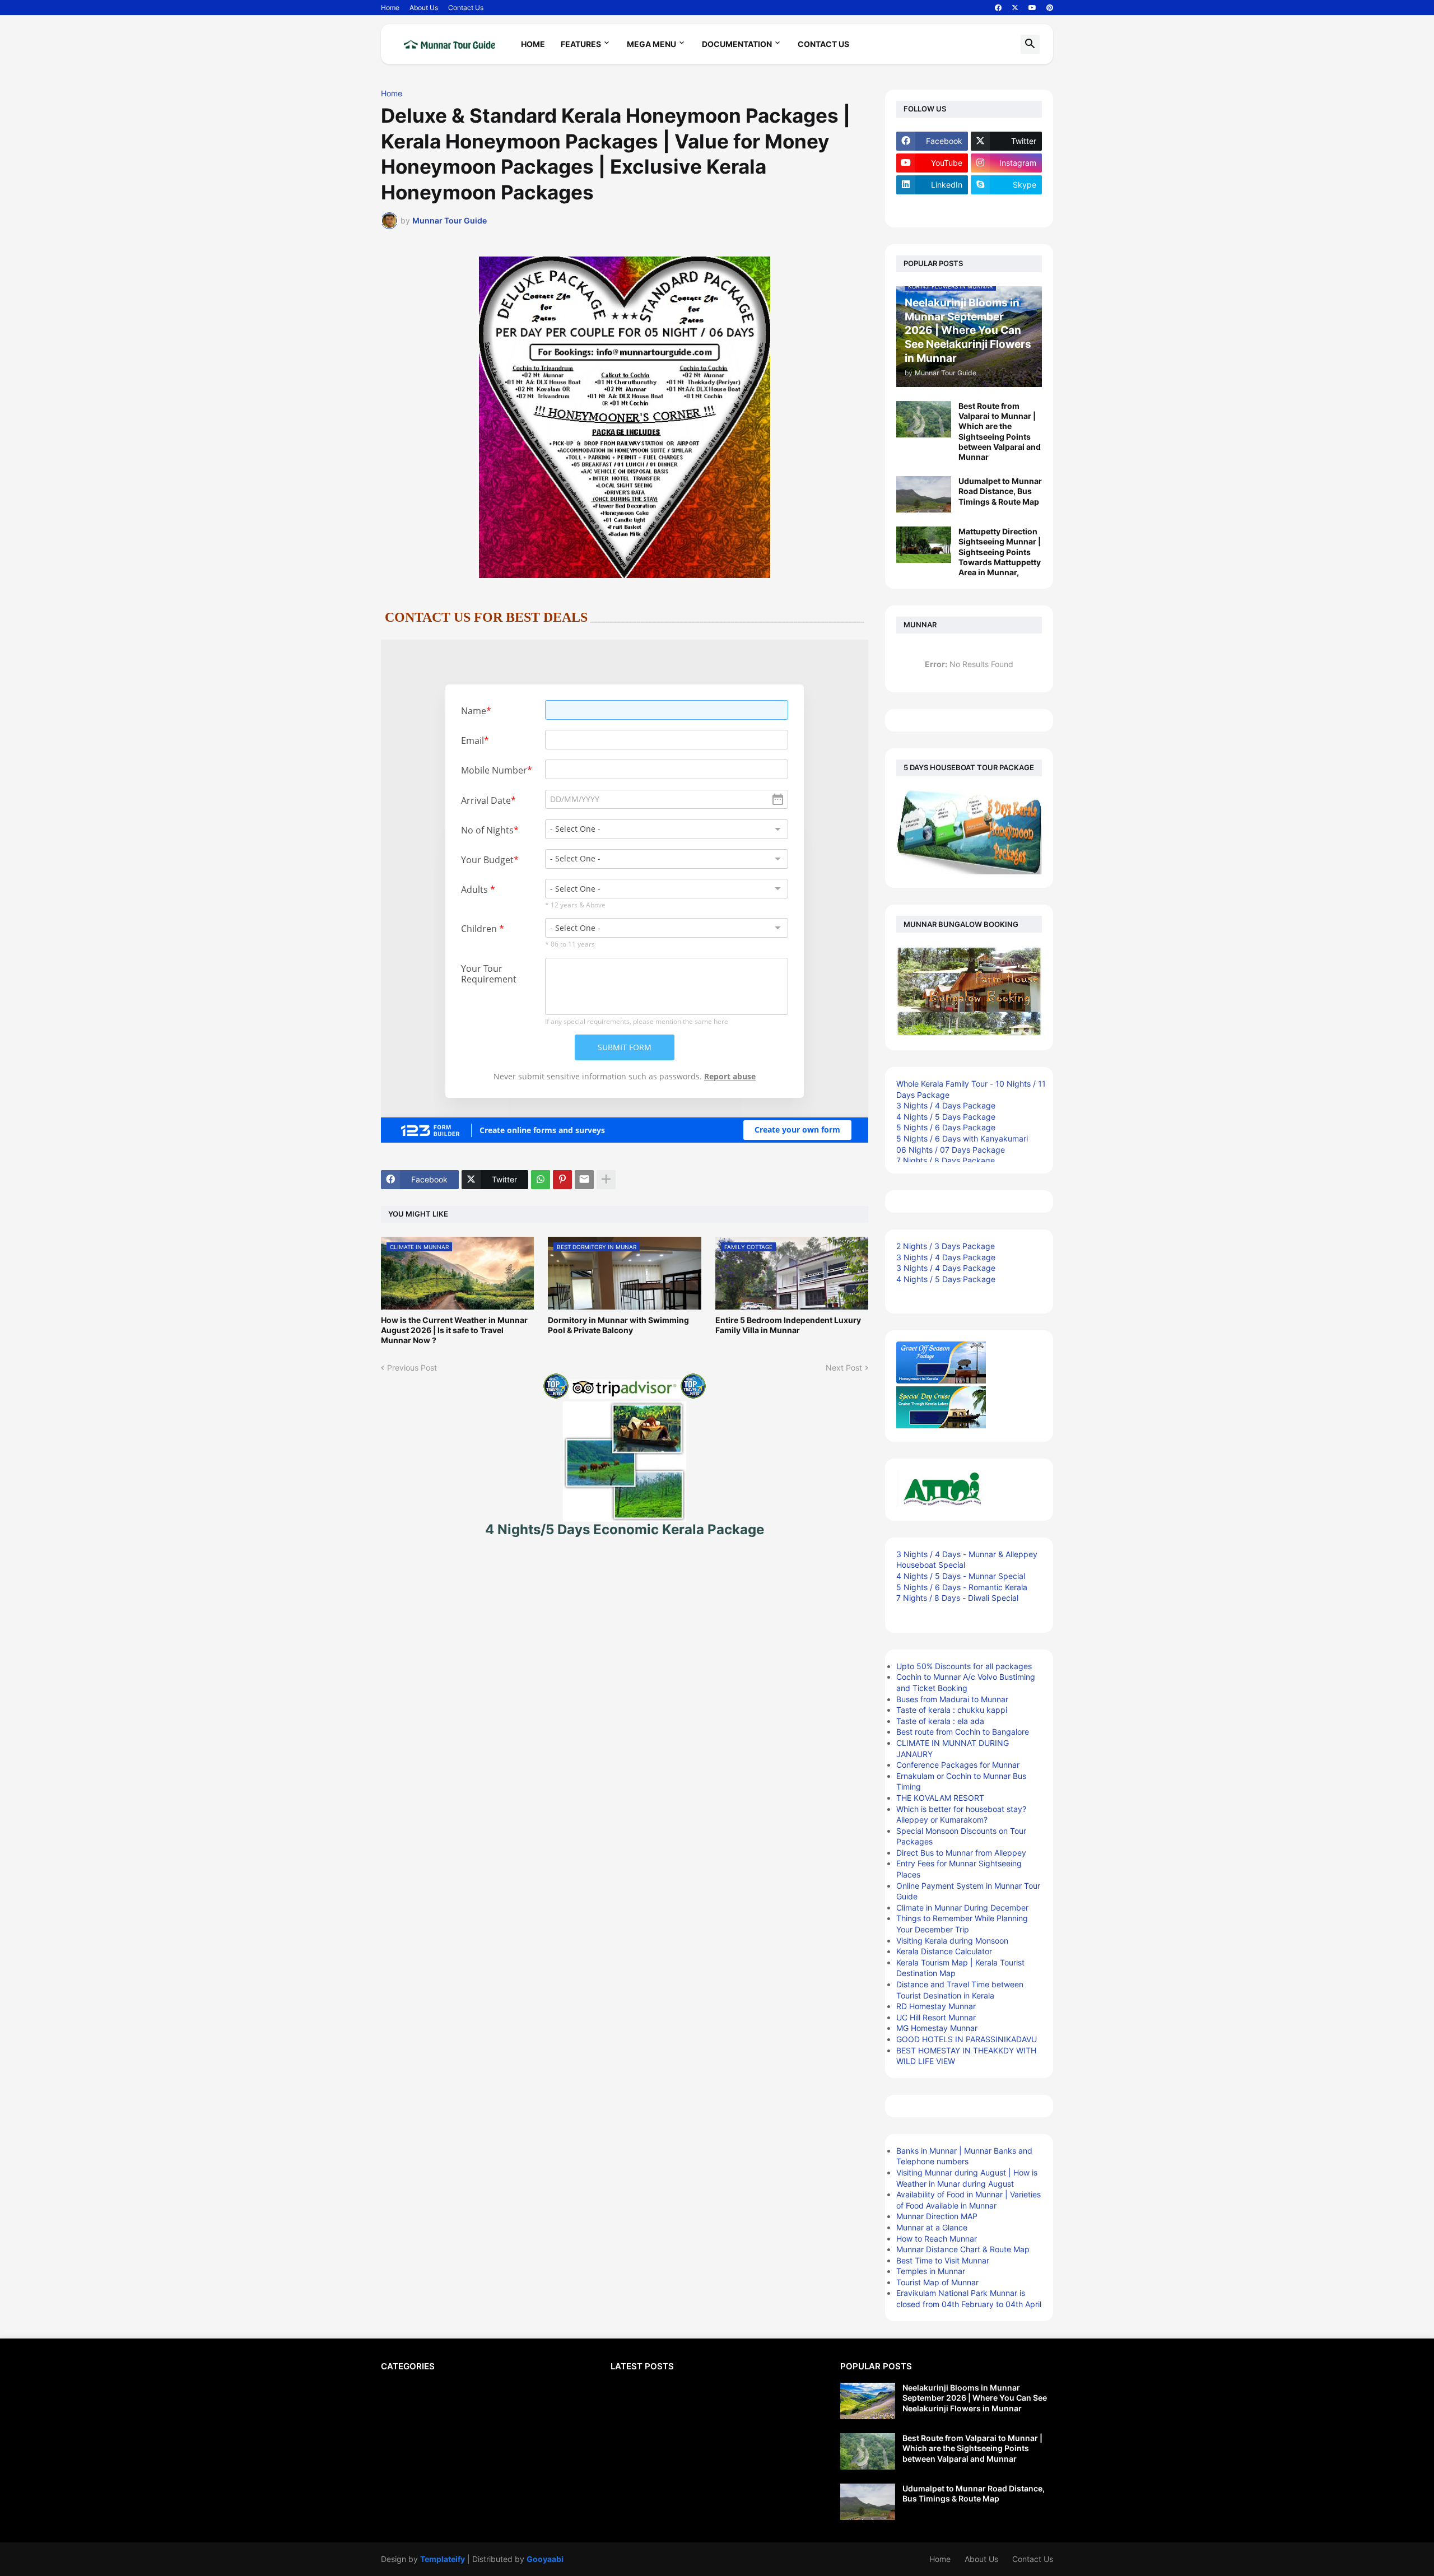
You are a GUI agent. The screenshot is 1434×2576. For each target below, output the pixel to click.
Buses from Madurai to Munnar (952, 1699)
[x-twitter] (1015, 8)
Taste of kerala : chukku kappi (952, 1710)
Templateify (443, 2559)
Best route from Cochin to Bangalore (963, 1732)
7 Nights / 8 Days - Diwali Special (957, 1598)
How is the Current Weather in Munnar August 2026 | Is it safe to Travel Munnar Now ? (454, 1330)
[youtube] (1032, 8)
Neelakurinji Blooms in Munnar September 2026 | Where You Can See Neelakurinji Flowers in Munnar (975, 2398)
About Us (424, 8)
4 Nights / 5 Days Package (946, 1117)
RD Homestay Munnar (936, 2006)
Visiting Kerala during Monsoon (952, 1941)
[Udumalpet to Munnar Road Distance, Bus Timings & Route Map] (924, 494)
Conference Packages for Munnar (958, 1765)
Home (390, 8)
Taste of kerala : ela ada (940, 1721)
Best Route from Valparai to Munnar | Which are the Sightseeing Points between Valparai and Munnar (1000, 431)
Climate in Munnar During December (962, 1907)
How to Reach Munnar (937, 2239)
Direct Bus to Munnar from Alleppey (961, 1853)
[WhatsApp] (541, 1180)
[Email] (584, 1180)
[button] (1030, 44)
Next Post (844, 1368)
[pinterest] (1050, 8)
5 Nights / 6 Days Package (946, 1127)
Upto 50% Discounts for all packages (964, 1666)
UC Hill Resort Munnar (936, 2017)
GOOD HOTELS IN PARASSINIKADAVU (967, 2039)
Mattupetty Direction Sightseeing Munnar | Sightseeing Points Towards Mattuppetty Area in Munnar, (1000, 552)
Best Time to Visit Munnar (943, 2260)
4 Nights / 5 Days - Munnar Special (961, 1576)
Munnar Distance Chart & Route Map (963, 2249)
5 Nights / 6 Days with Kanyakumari (962, 1138)
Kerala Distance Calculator (944, 1951)
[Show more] (606, 1180)
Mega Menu (651, 44)
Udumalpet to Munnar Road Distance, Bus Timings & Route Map (1000, 491)
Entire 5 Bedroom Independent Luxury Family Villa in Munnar (788, 1325)
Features (581, 44)
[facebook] (998, 8)
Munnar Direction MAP (937, 2216)
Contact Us (466, 8)
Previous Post (412, 1368)
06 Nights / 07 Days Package (951, 1150)
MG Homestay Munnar (937, 2028)
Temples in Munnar (931, 2271)
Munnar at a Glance (932, 2227)
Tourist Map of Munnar (937, 2282)
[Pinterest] (562, 1180)
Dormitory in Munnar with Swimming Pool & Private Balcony (618, 1325)
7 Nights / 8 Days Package (946, 1160)
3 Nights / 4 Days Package (946, 1105)
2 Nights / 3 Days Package (946, 1246)
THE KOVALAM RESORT (940, 1798)
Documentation (737, 44)
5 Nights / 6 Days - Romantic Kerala (962, 1587)
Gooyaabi (545, 2559)
